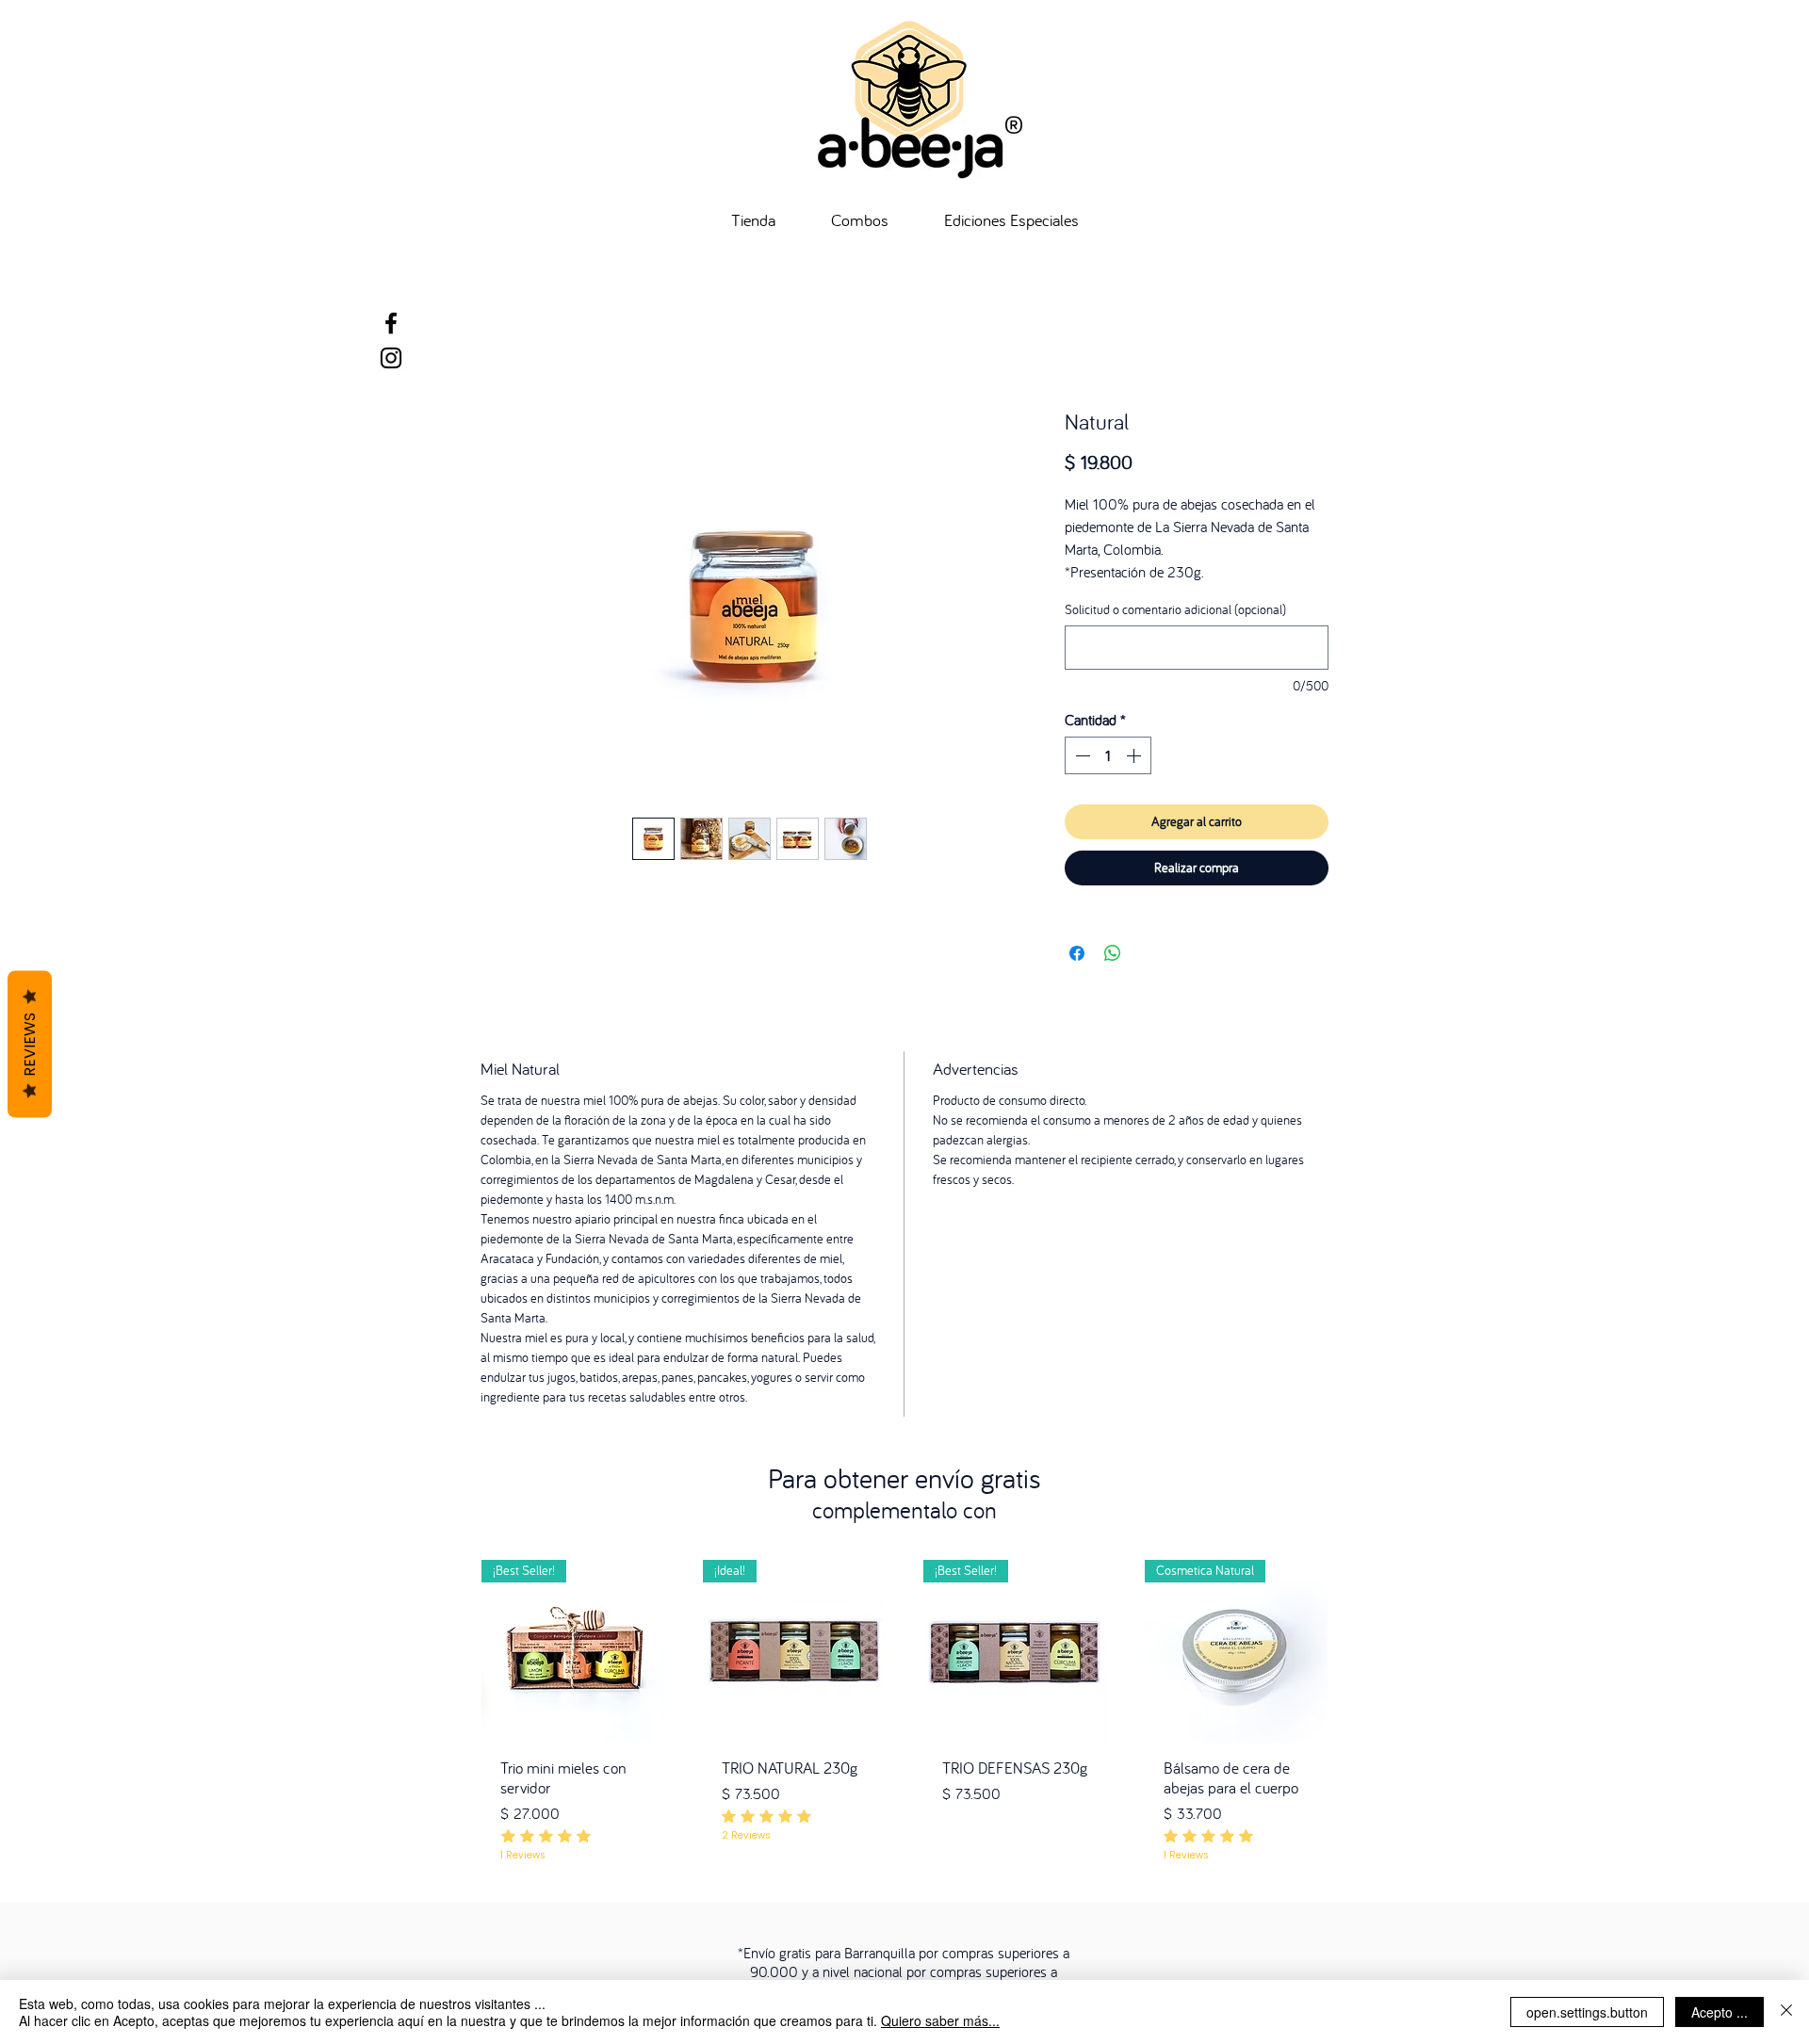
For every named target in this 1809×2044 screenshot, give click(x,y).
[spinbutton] (1108, 759)
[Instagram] (391, 358)
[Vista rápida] (573, 1655)
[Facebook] (391, 323)
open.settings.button (1587, 2012)
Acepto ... (1719, 2012)
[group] (904, 1705)
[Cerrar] (1786, 2012)
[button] (1105, 373)
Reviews (30, 1045)
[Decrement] (1081, 759)
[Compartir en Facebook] (1077, 957)
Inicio (496, 345)
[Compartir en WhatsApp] (1113, 957)
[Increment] (1135, 759)
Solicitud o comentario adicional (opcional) (1175, 614)
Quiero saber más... (940, 2020)
